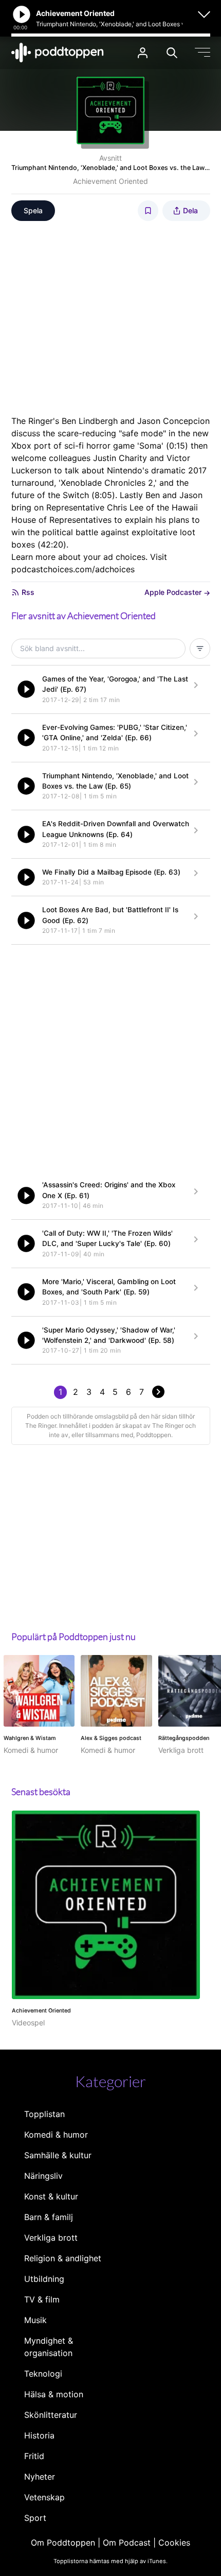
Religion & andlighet (63, 2258)
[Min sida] (143, 53)
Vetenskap (44, 2497)
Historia (39, 2435)
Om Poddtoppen (63, 2543)
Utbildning (44, 2279)
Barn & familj (49, 2217)
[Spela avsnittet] (26, 689)
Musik (35, 2320)
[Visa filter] (200, 649)
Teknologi (43, 2374)
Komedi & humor (56, 2135)
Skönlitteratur (51, 2415)
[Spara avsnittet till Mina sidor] (148, 211)
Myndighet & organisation (49, 2347)
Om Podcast (127, 2543)
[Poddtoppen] (58, 53)
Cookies (174, 2543)
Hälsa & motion (54, 2394)
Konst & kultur (51, 2196)
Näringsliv (43, 2176)
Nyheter (40, 2477)
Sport (35, 2518)
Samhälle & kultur (58, 2155)
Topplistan (44, 2114)
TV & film (42, 2299)
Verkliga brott (51, 2238)
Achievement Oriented (110, 181)
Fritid (34, 2456)
